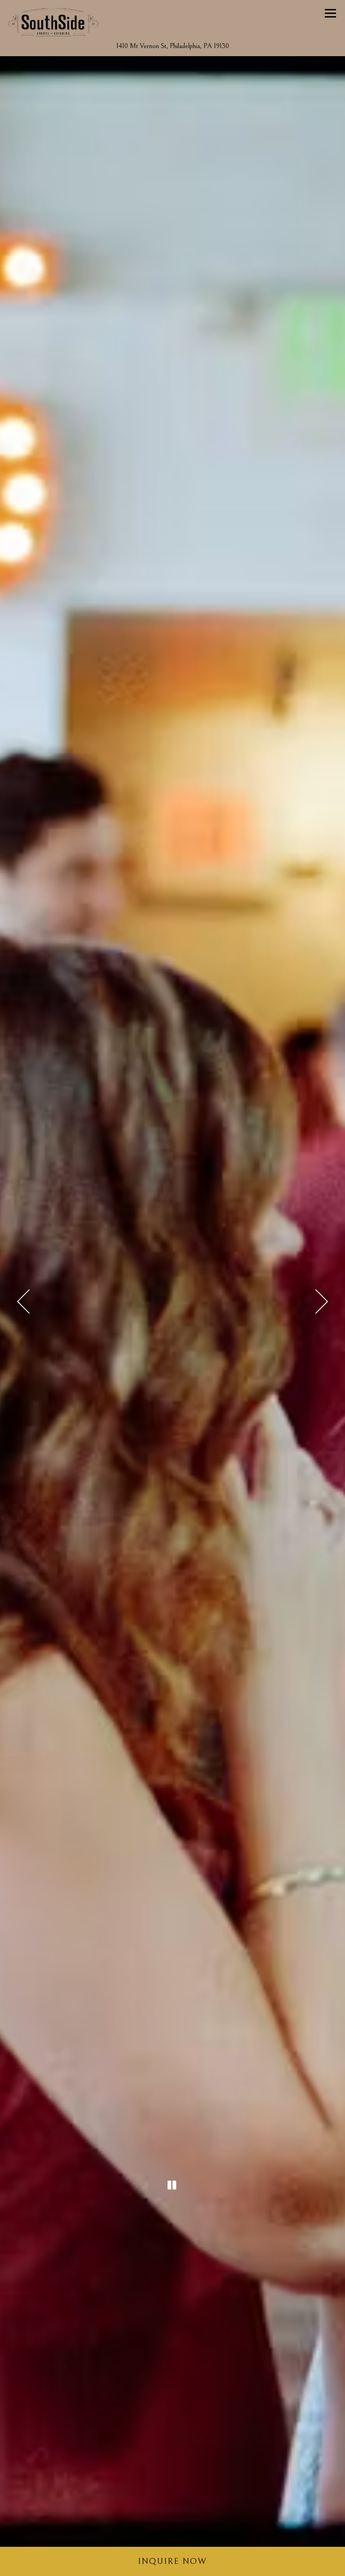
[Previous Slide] (23, 1301)
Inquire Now (172, 2561)
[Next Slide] (322, 1301)
